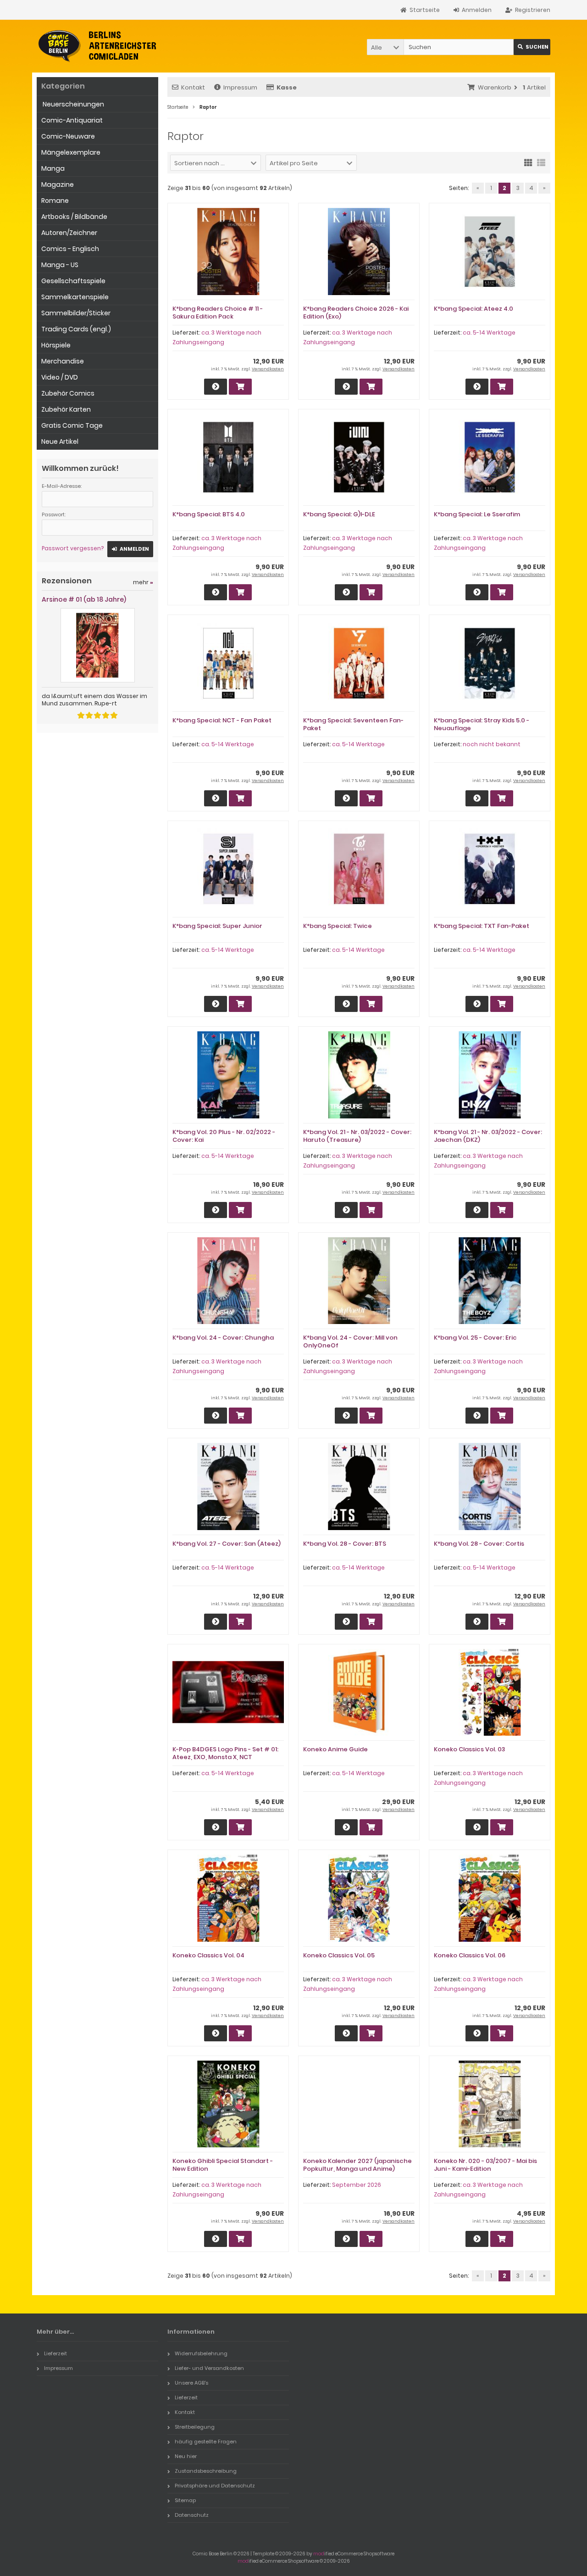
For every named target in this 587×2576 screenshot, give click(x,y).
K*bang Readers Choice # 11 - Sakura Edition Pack (218, 313)
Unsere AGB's (191, 2383)
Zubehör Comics (68, 393)
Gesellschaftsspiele (73, 281)
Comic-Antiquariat (72, 120)
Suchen (532, 47)
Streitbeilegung (195, 2427)
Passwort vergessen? (73, 548)
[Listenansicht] (541, 162)
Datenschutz (192, 2515)
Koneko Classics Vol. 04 (208, 1955)
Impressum (240, 87)
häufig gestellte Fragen (206, 2442)
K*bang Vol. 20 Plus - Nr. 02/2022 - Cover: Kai (224, 1136)
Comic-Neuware (68, 136)
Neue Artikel (60, 441)
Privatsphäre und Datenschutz (215, 2486)
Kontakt (193, 87)
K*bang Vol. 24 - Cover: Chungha (223, 1338)
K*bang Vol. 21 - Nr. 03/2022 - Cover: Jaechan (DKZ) (488, 1136)
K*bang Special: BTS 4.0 (209, 514)
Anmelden (130, 549)
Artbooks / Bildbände (74, 217)
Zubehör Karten (66, 409)
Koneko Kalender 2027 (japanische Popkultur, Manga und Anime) (357, 2165)
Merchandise (63, 361)
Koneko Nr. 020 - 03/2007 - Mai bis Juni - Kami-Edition (485, 2165)
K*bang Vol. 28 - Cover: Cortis (479, 1544)
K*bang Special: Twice (338, 926)
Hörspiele (56, 345)
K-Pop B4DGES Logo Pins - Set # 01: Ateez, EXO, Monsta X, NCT (225, 1753)
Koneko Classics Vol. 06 (470, 1955)
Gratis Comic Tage (72, 425)
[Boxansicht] (528, 162)
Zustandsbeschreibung (206, 2471)
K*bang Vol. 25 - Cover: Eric (475, 1338)
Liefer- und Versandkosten (209, 2368)
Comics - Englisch (70, 249)
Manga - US (60, 265)
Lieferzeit (55, 2353)
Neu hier (186, 2456)
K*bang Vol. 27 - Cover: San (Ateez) (227, 1544)
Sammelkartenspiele (75, 297)
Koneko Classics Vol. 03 (469, 1749)
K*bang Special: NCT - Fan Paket (222, 720)
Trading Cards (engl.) (76, 329)
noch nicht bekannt (492, 744)
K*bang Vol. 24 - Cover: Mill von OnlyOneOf (350, 1341)
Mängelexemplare (71, 152)
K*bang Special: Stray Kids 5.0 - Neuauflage (482, 724)
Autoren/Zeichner (69, 233)
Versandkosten (268, 369)
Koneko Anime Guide (335, 1749)
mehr (143, 582)
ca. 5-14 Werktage (489, 332)
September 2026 (357, 2185)
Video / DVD (60, 377)
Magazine (58, 184)
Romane (55, 201)
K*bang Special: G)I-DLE (339, 514)
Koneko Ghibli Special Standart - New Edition (223, 2165)
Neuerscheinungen (73, 104)
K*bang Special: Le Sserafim (477, 514)
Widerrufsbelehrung (201, 2353)
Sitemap (185, 2500)
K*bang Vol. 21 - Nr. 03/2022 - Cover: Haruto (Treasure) (357, 1136)
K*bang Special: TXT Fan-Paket (482, 926)
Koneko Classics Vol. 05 (339, 1955)
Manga (53, 168)
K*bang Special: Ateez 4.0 (473, 309)
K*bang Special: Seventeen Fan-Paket (353, 724)
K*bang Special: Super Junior (217, 926)
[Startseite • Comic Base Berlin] (97, 46)
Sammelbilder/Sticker (76, 313)
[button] (385, 47)
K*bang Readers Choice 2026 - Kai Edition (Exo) (356, 313)
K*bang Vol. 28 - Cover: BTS (345, 1544)
